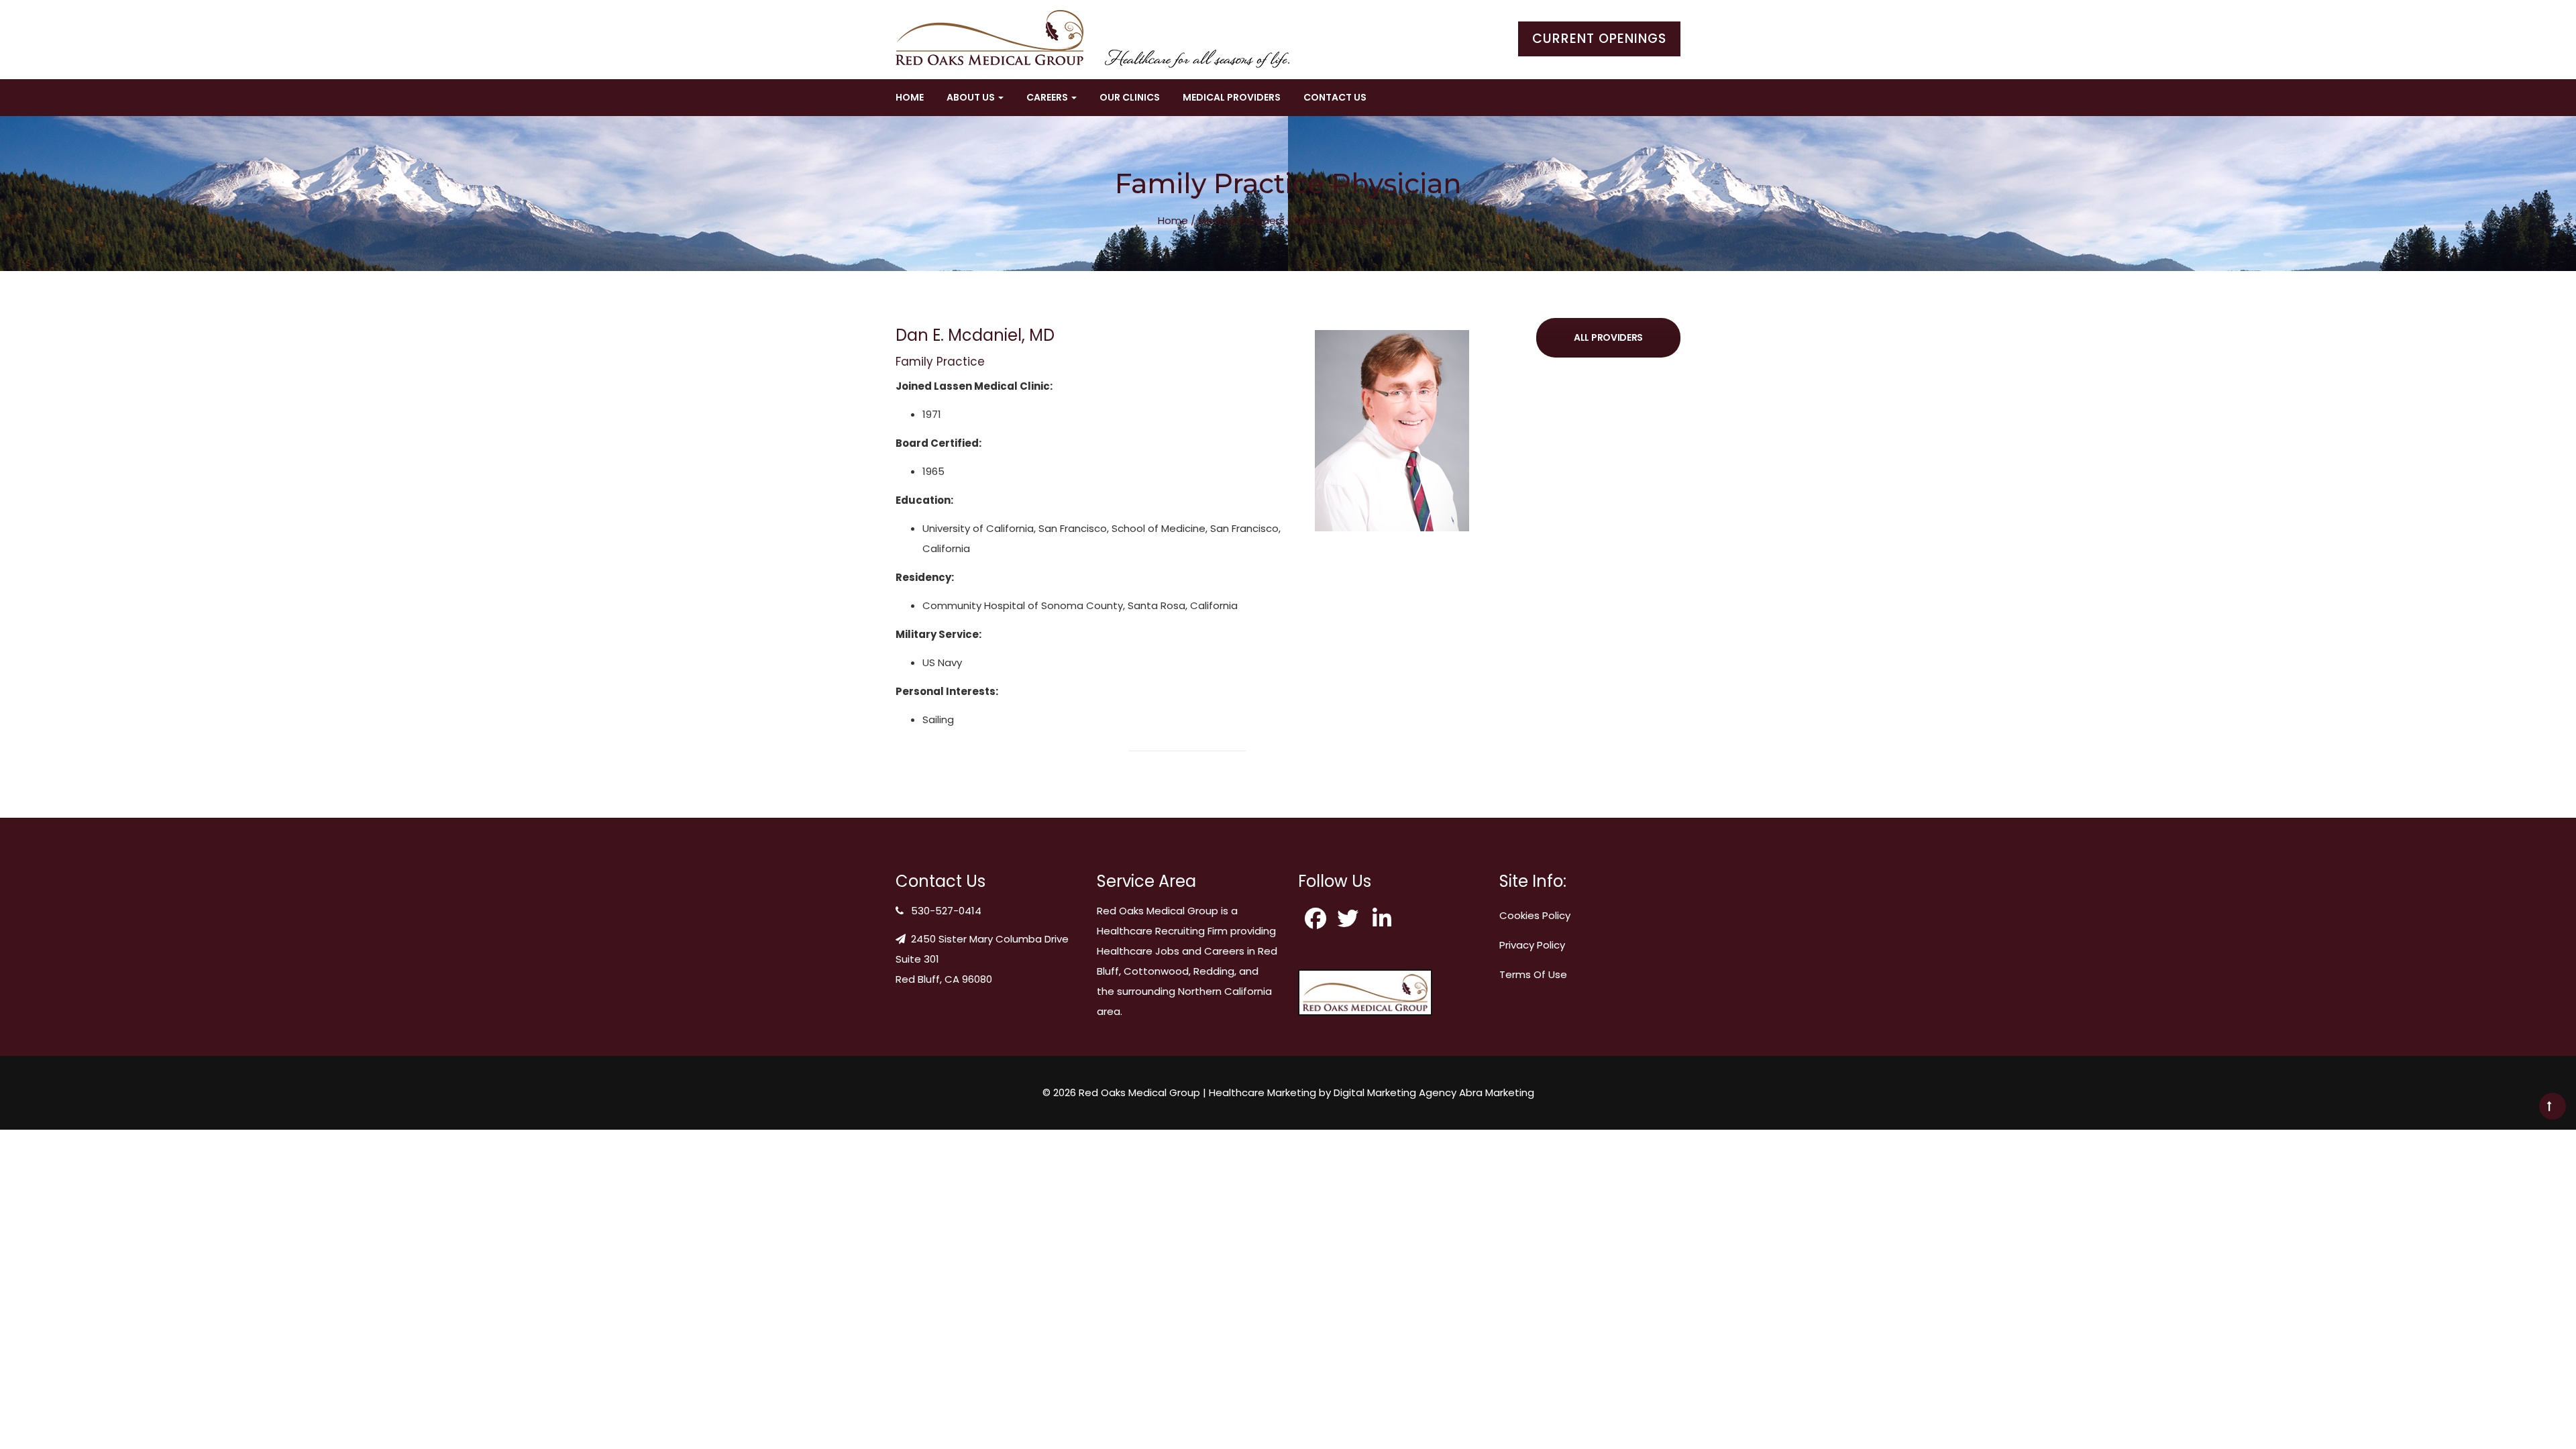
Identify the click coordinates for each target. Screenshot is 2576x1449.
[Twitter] (1350, 918)
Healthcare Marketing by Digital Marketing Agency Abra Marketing (1372, 1092)
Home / (1177, 220)
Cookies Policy (1535, 915)
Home (910, 97)
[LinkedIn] (1385, 918)
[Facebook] (1316, 918)
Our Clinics (1130, 97)
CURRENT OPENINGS (1599, 39)
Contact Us (1335, 97)
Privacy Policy (1532, 945)
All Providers (1608, 337)
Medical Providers (1232, 97)
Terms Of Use (1533, 974)
